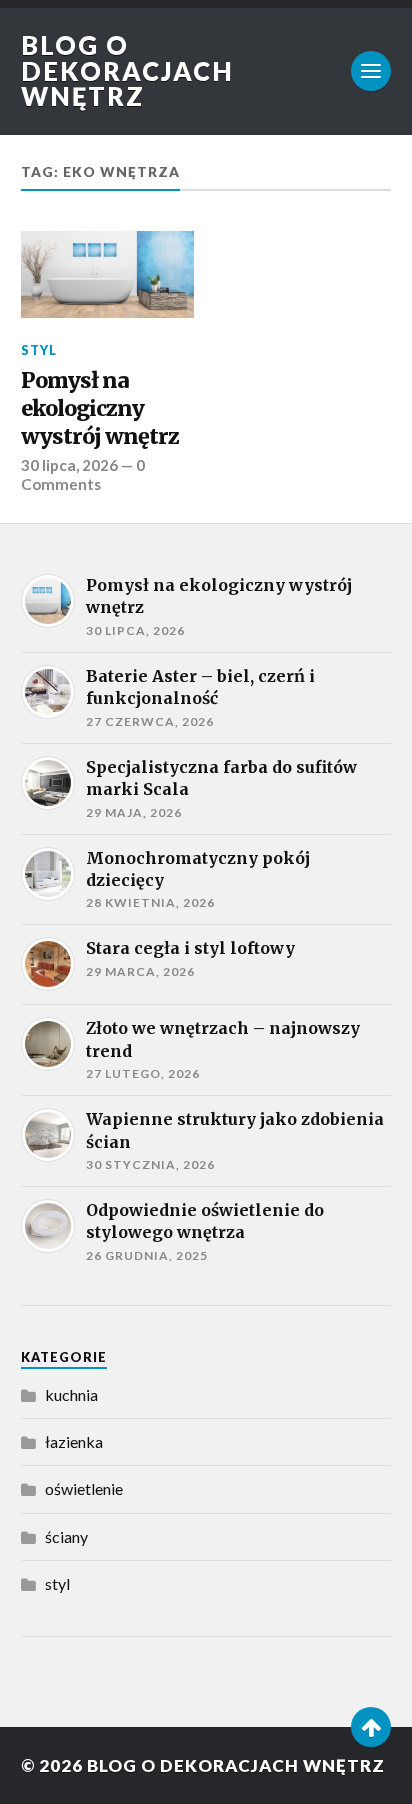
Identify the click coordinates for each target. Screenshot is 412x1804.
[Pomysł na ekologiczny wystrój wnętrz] (107, 274)
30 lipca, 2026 (69, 465)
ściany (66, 1536)
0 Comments (83, 474)
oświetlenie (84, 1488)
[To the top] (371, 1727)
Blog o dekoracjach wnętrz (127, 70)
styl (39, 350)
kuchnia (71, 1394)
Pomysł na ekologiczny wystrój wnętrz (100, 408)
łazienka (74, 1441)
